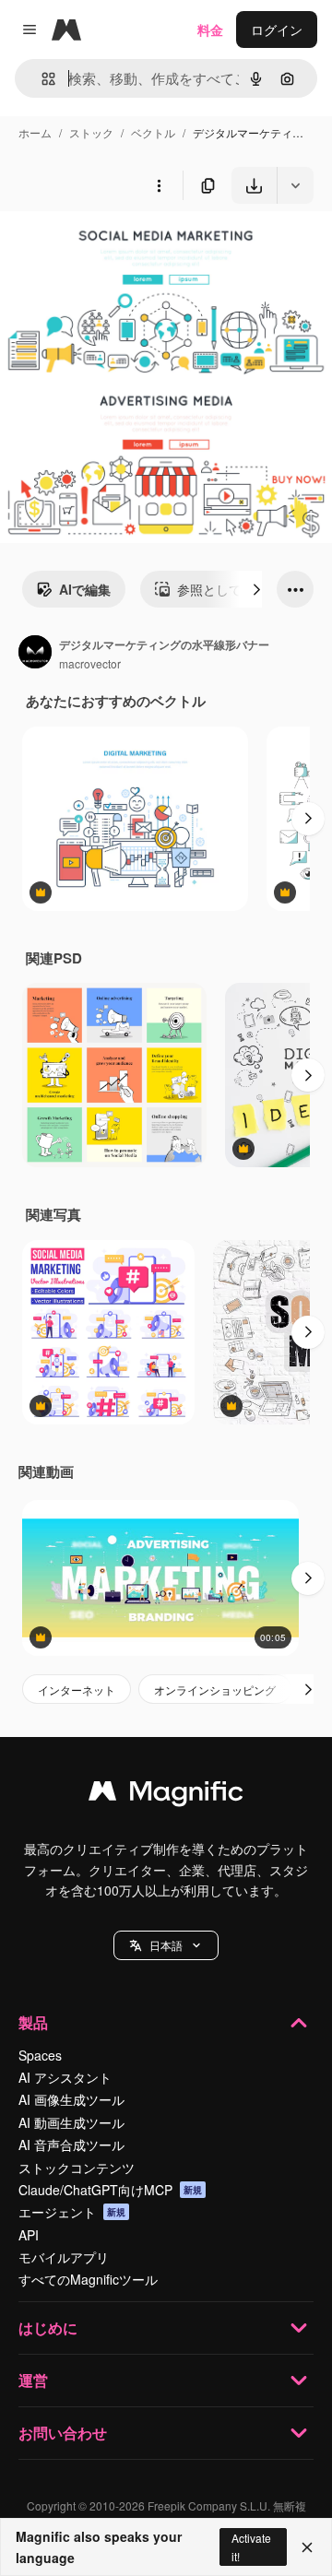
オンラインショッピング (215, 1690)
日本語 (166, 1945)
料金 (210, 30)
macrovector (90, 663)
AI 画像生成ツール (71, 2099)
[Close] (307, 2547)
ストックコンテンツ (77, 2168)
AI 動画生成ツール (71, 2122)
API (29, 2235)
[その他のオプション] (159, 185)
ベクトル (153, 132)
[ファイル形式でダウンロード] (295, 185)
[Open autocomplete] (41, 79)
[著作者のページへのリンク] (35, 654)
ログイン (277, 30)
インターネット (77, 1690)
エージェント (72, 2212)
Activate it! (251, 2546)
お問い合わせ (63, 2433)
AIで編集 (85, 589)
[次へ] (256, 589)
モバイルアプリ (64, 2257)
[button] (166, 1945)
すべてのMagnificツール (88, 2279)
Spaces (40, 2055)
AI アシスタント (65, 2077)
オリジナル (127, 247)
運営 (33, 2380)
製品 (33, 2022)
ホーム (35, 132)
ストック (91, 132)
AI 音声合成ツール (71, 2145)
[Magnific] (166, 1795)
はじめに (48, 2328)
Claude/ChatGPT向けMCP (110, 2190)
